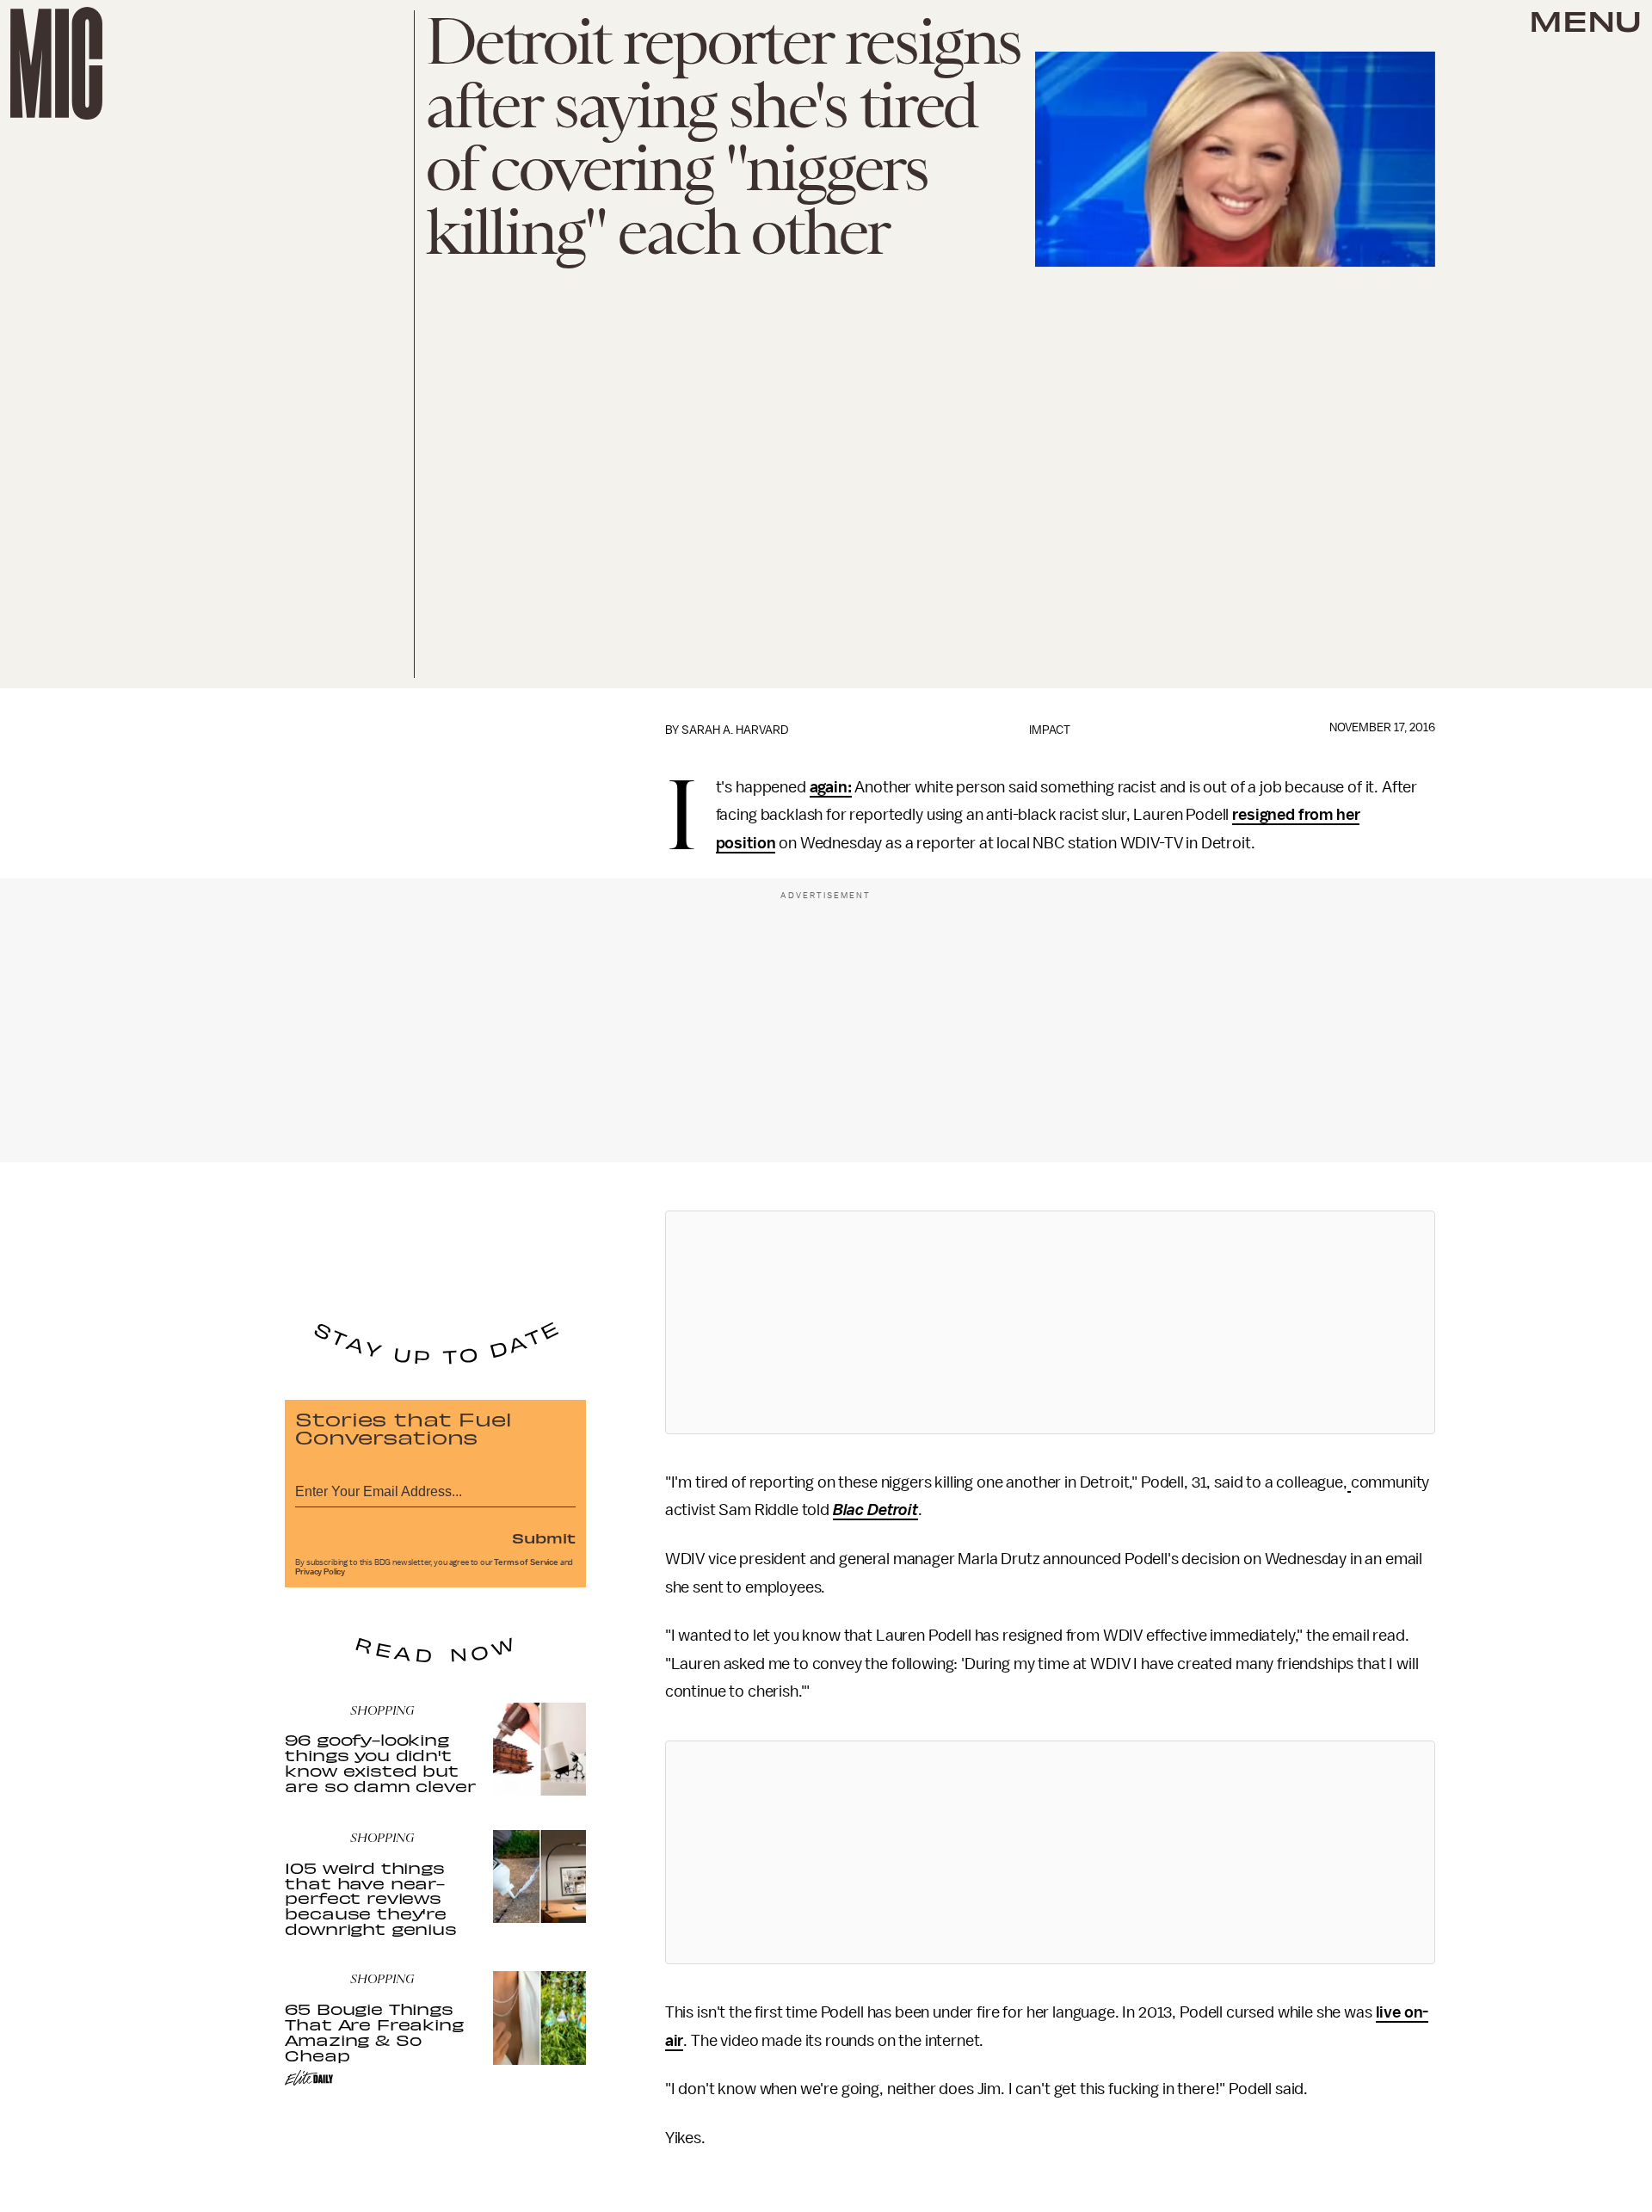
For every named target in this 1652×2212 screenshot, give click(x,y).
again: (831, 787)
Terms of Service (526, 1562)
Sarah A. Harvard (735, 730)
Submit (544, 1537)
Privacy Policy (320, 1572)
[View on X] (1050, 1322)
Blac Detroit (875, 1510)
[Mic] (56, 63)
